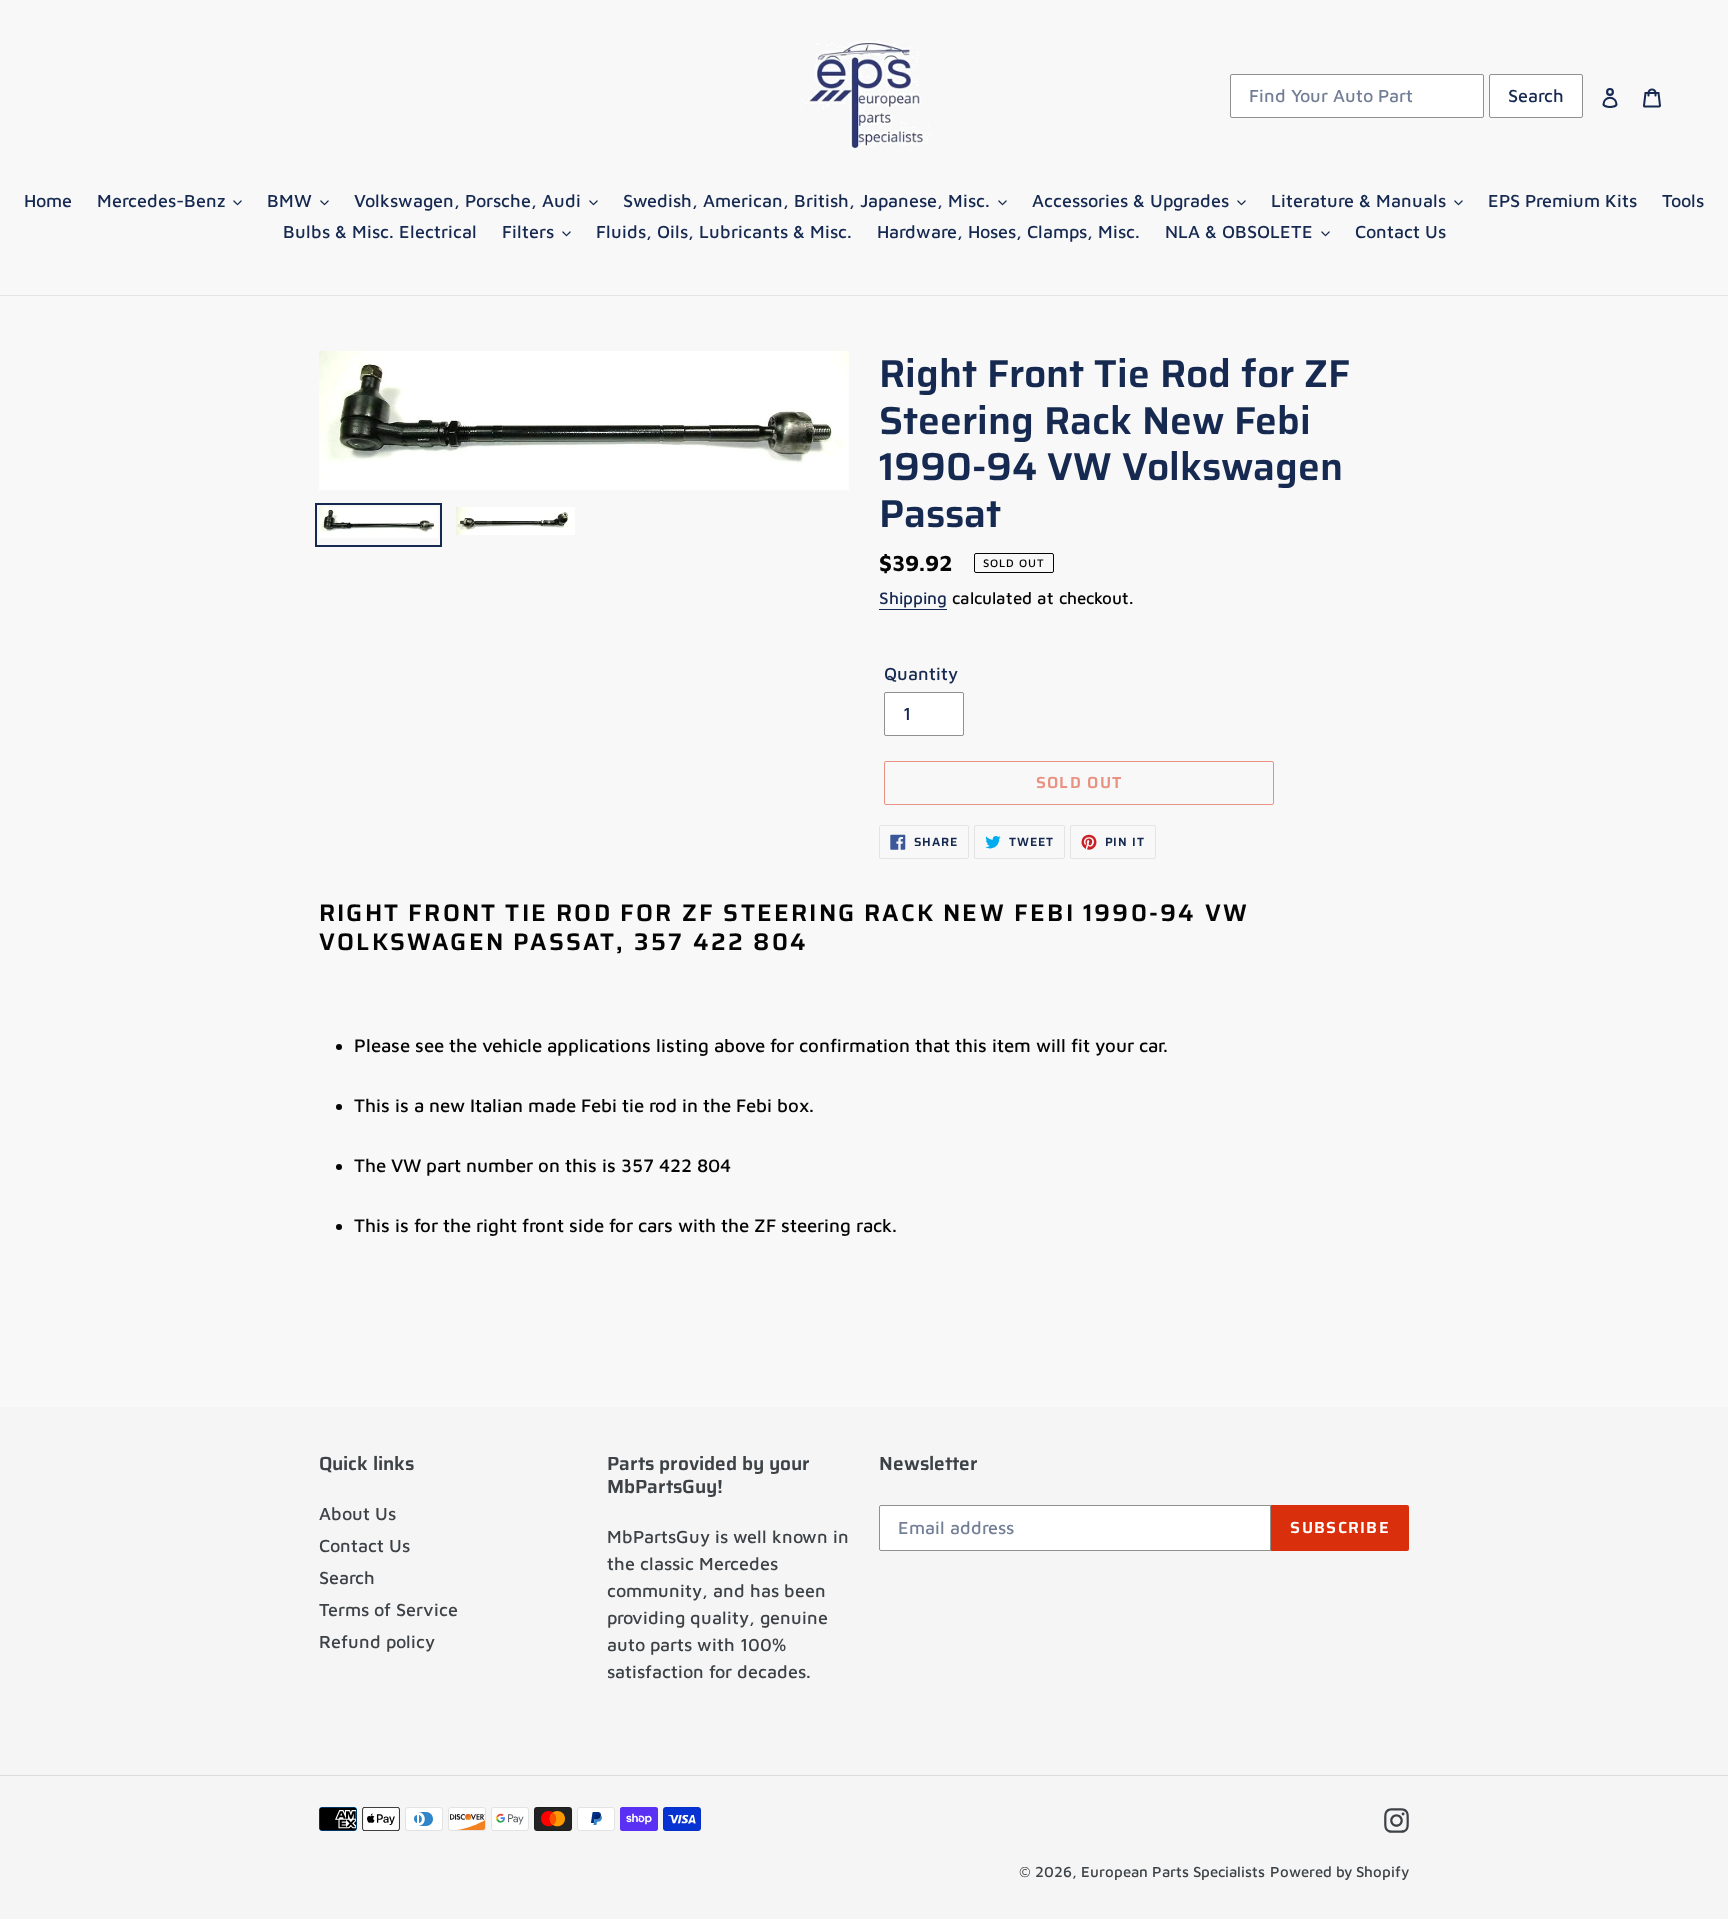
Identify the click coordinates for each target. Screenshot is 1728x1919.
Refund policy (377, 1641)
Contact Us (364, 1545)
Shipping (913, 598)
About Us (357, 1513)
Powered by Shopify (1339, 1871)
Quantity (921, 673)
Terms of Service (388, 1609)
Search (347, 1577)
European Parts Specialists (1173, 1871)
